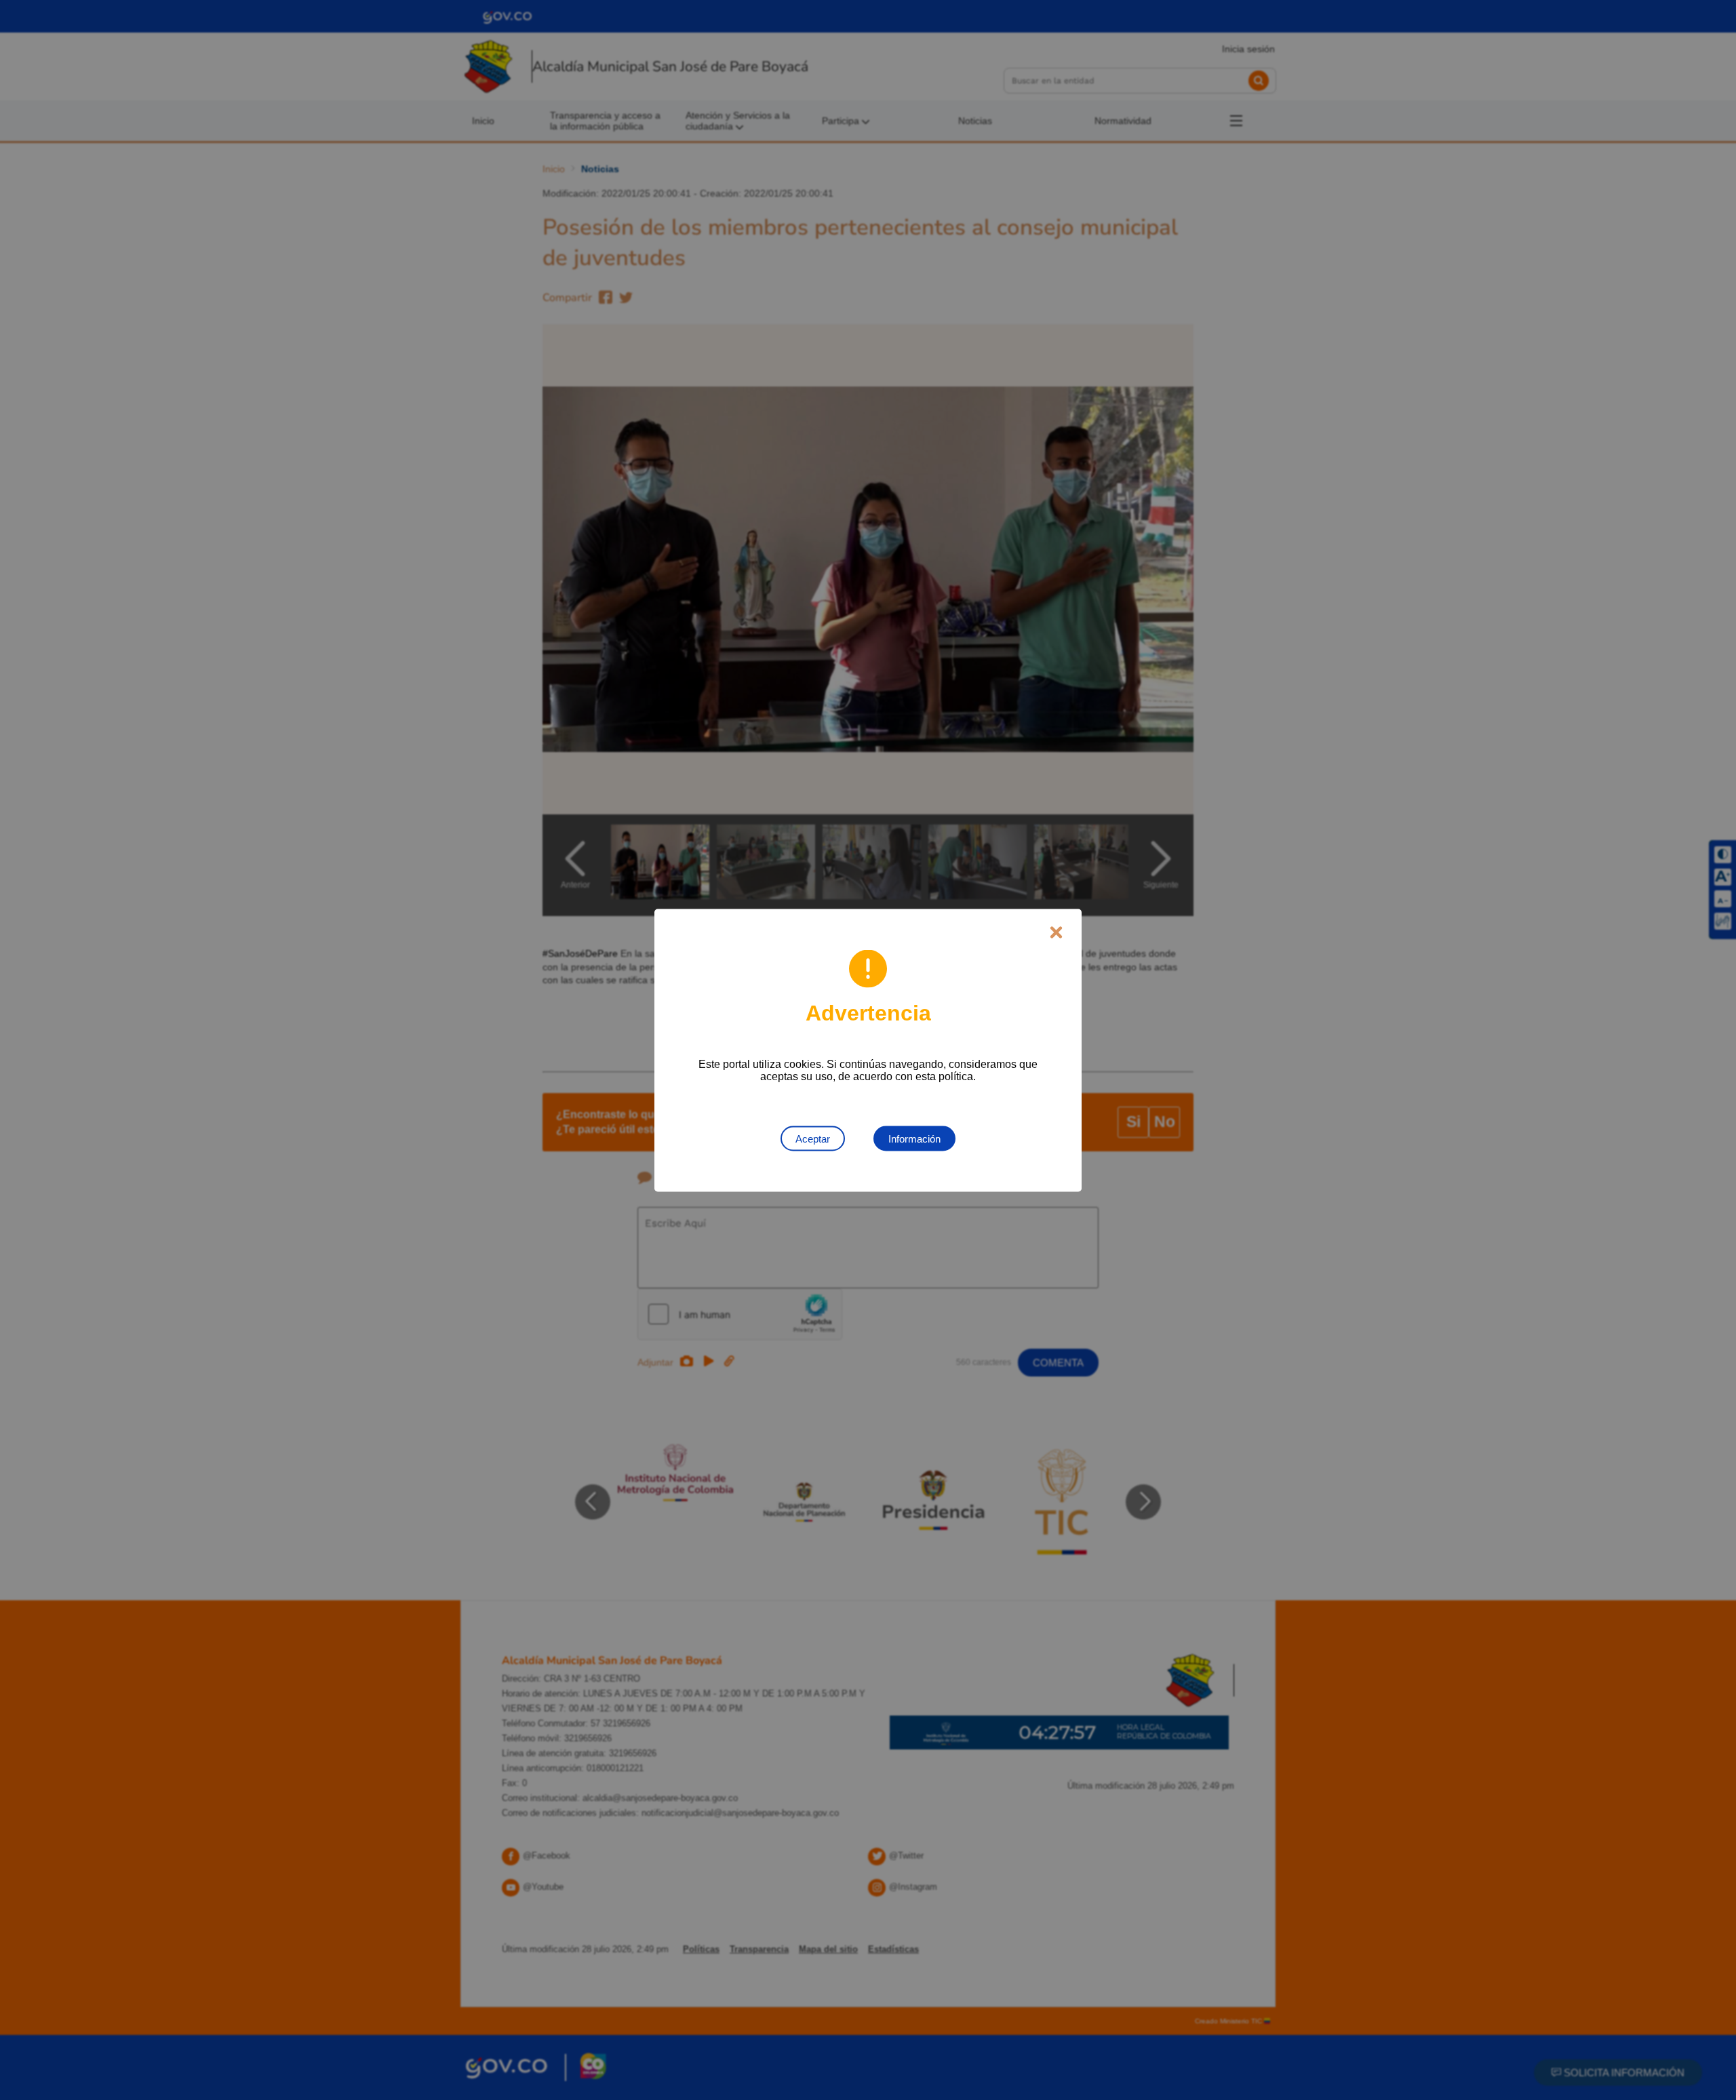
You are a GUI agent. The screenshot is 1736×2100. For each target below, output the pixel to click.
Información (914, 1138)
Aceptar (813, 1138)
